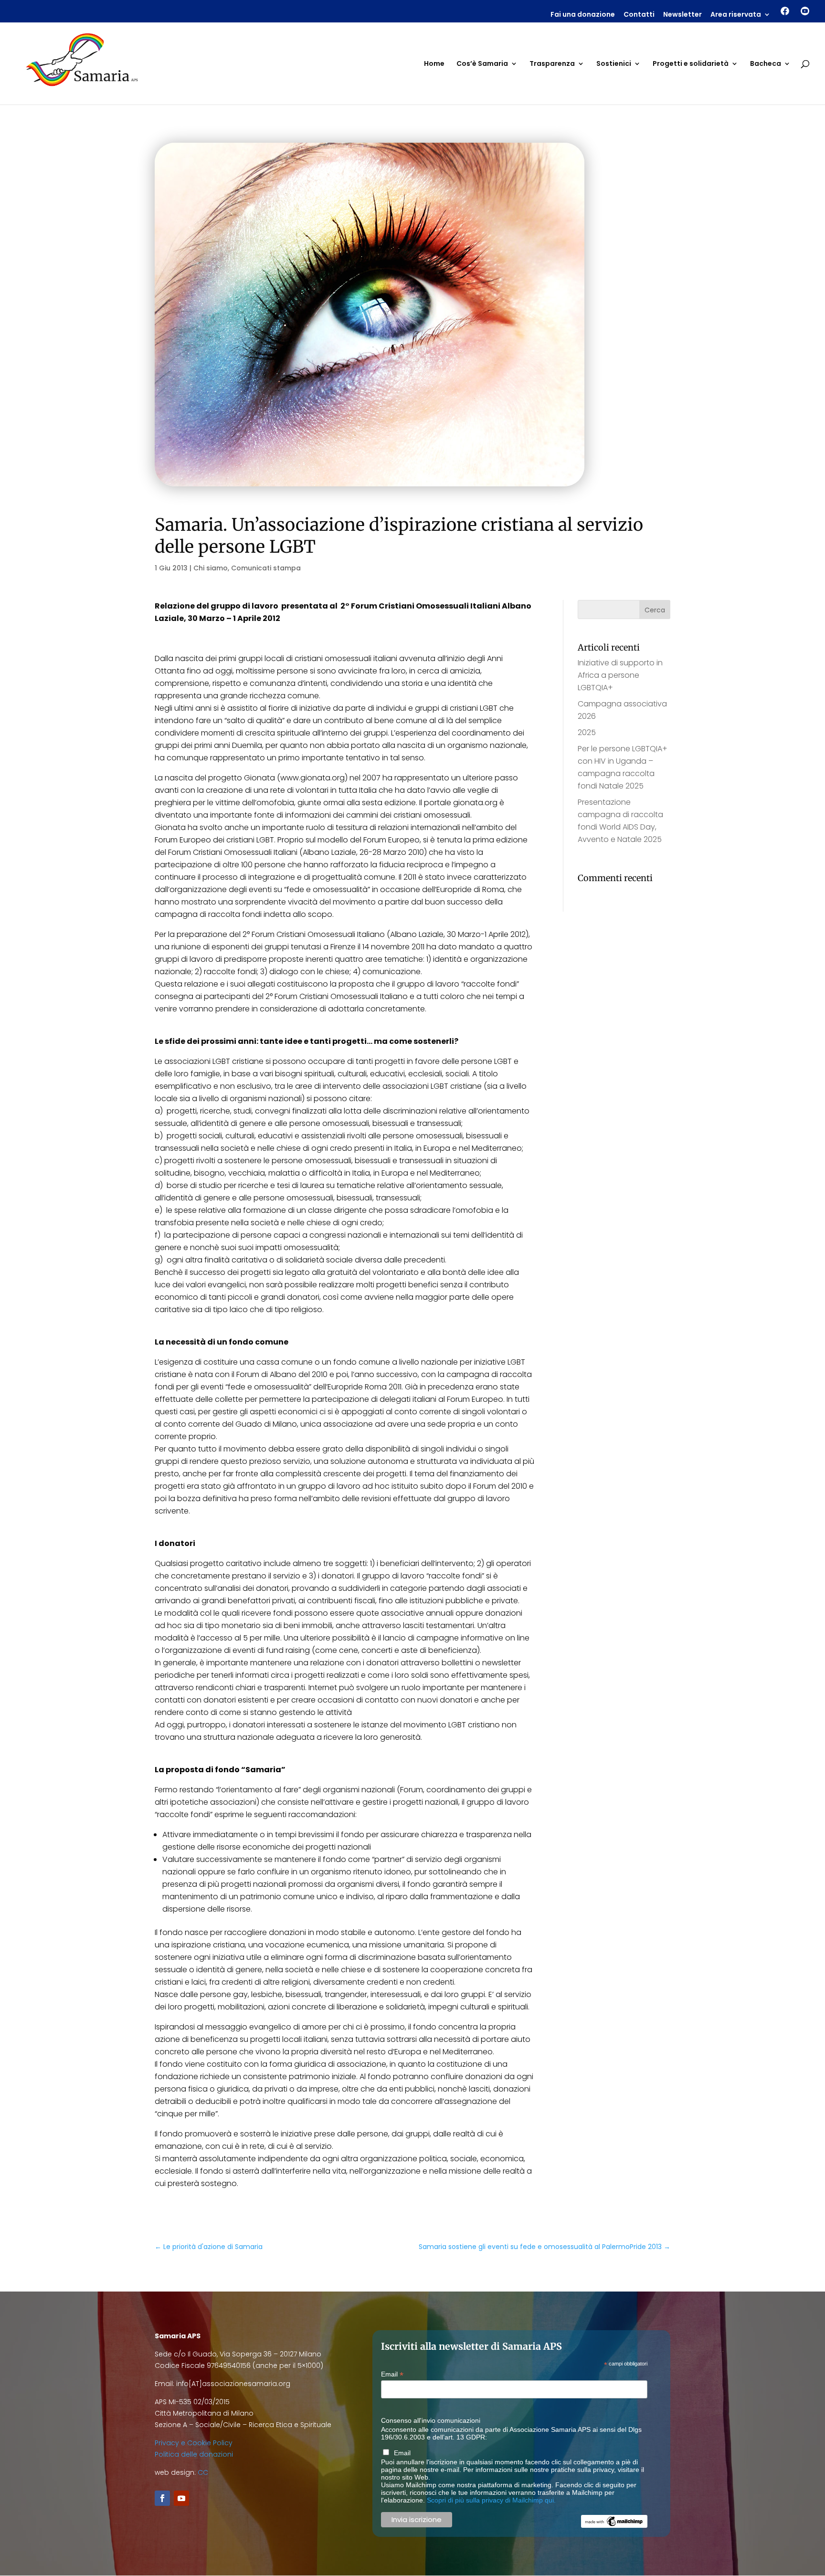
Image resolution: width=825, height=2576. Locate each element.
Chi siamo (211, 568)
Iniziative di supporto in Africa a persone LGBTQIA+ (620, 675)
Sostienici (614, 64)
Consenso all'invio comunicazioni (431, 2420)
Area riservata (736, 15)
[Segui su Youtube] (181, 2498)
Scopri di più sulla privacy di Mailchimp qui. (491, 2500)
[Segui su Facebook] (162, 2498)
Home (434, 64)
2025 (587, 732)
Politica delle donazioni (194, 2454)
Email (392, 2374)
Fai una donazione (583, 15)
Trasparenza (552, 64)
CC (203, 2472)
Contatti (639, 15)
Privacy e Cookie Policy (194, 2443)
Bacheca (766, 64)
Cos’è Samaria (482, 64)
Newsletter (682, 15)
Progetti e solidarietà (691, 64)
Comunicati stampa (266, 568)
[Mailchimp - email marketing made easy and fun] (614, 2525)
